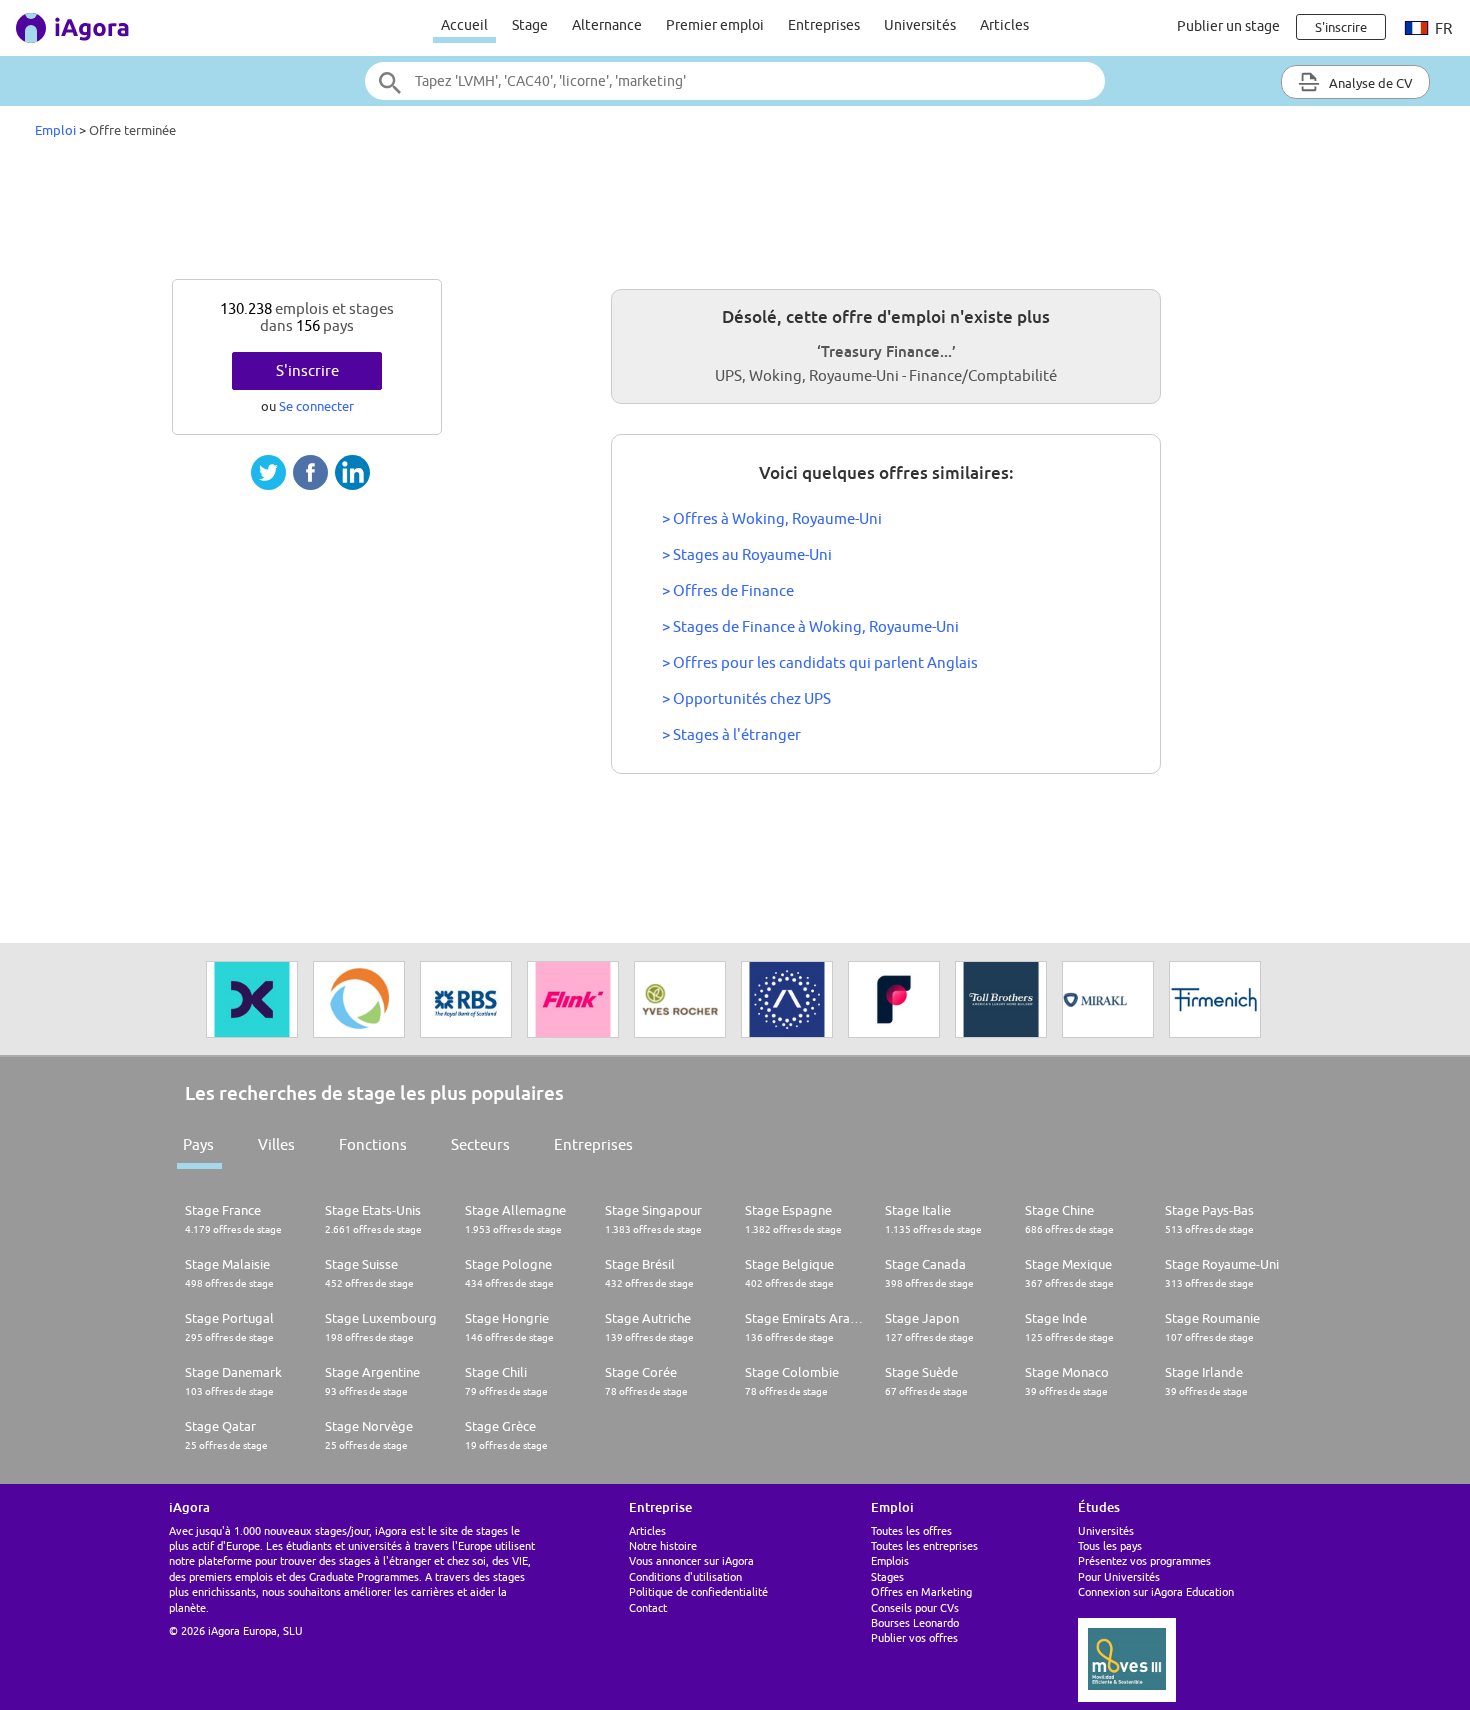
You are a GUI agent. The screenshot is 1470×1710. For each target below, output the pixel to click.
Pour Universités (1119, 1576)
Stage (530, 25)
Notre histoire (663, 1545)
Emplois (890, 1560)
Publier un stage (1228, 26)
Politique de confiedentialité (698, 1591)
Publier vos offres (914, 1637)
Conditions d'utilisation (685, 1576)
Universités (920, 25)
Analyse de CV (1369, 83)
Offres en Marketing (921, 1591)
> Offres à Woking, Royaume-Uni (772, 518)
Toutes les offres (911, 1530)
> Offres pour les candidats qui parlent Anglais (820, 662)
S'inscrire (307, 370)
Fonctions (373, 1144)
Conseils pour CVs (915, 1607)
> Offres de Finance (728, 590)
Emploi (55, 130)
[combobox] (735, 81)
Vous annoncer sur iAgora (691, 1560)
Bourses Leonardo (915, 1622)
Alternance (607, 25)
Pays (198, 1144)
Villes (276, 1144)
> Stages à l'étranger (731, 734)
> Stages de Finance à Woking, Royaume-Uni (810, 626)
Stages (887, 1576)
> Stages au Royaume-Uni (747, 554)
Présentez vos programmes (1144, 1560)
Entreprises (824, 25)
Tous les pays (1110, 1545)
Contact (648, 1607)
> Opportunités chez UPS (746, 698)
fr (1442, 28)
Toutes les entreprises (924, 1545)
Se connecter (316, 406)
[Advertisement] (735, 214)
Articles (1004, 25)
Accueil (464, 25)
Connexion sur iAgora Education (1156, 1591)
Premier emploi (715, 25)
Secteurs (480, 1144)
